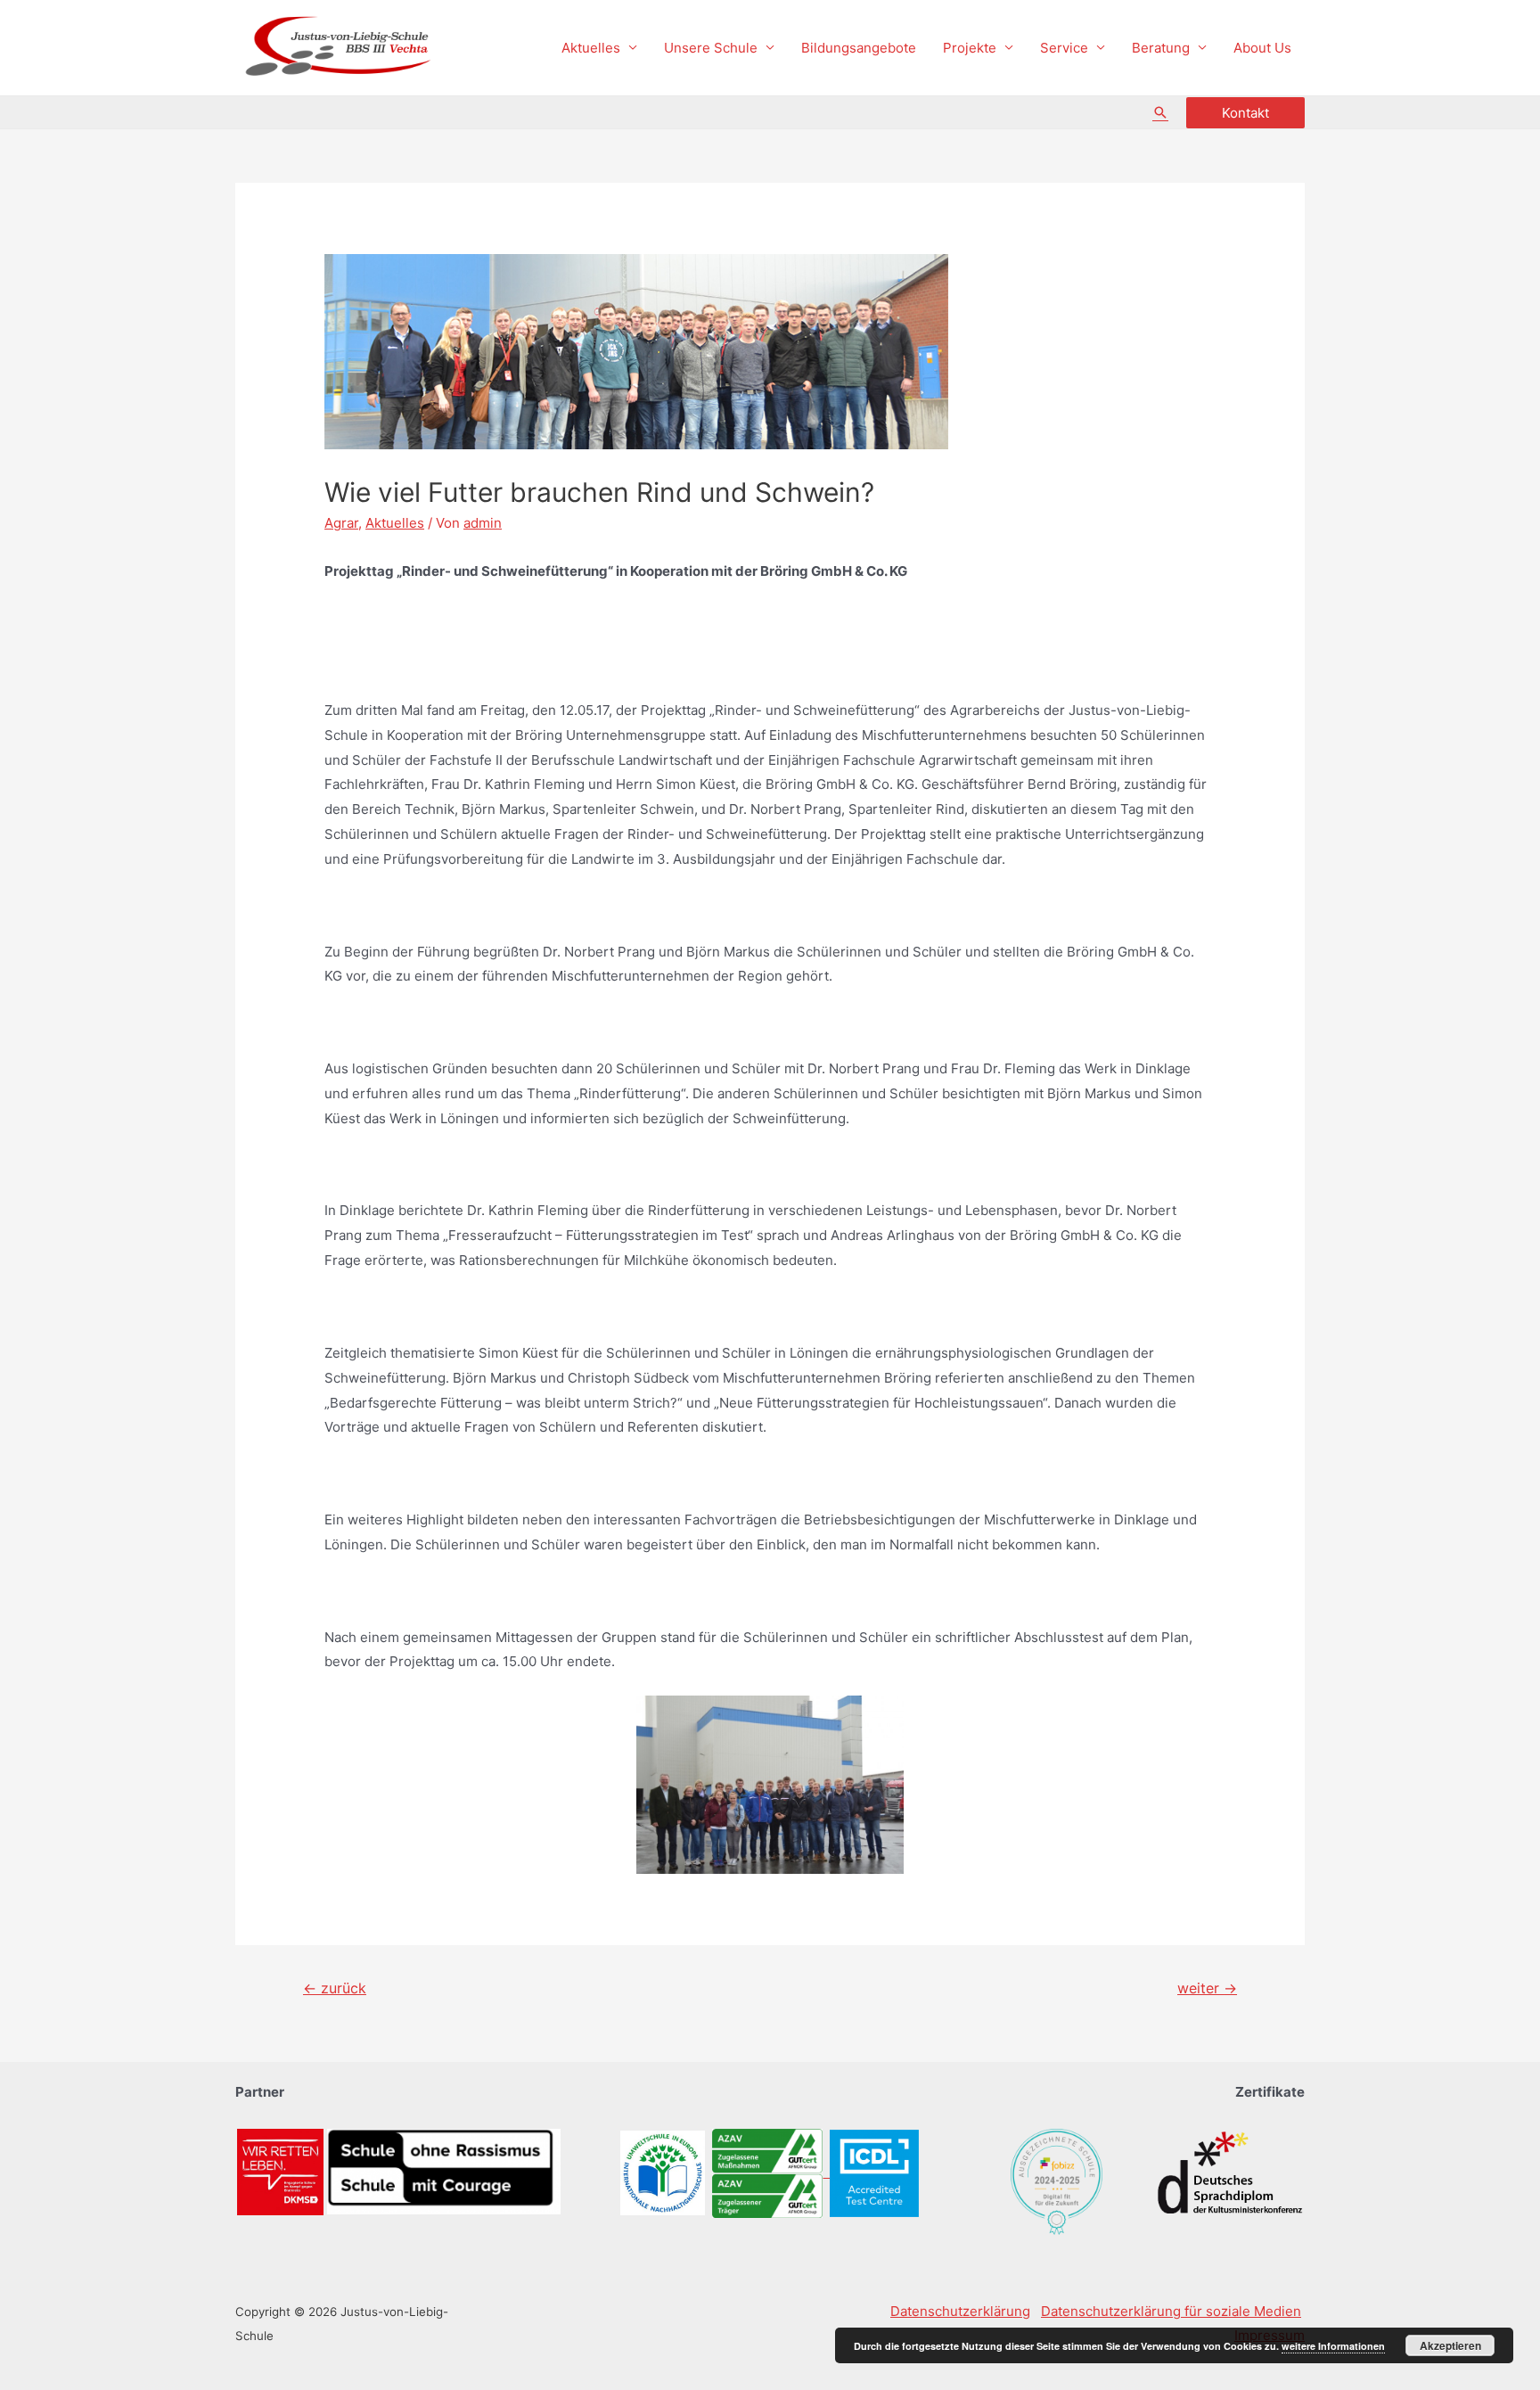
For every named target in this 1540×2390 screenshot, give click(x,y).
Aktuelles (591, 48)
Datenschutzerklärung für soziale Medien (1171, 2311)
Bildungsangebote (859, 48)
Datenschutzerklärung (960, 2311)
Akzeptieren (1450, 2345)
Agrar (341, 523)
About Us (1262, 48)
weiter (1207, 1988)
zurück (335, 1988)
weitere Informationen (1333, 2346)
